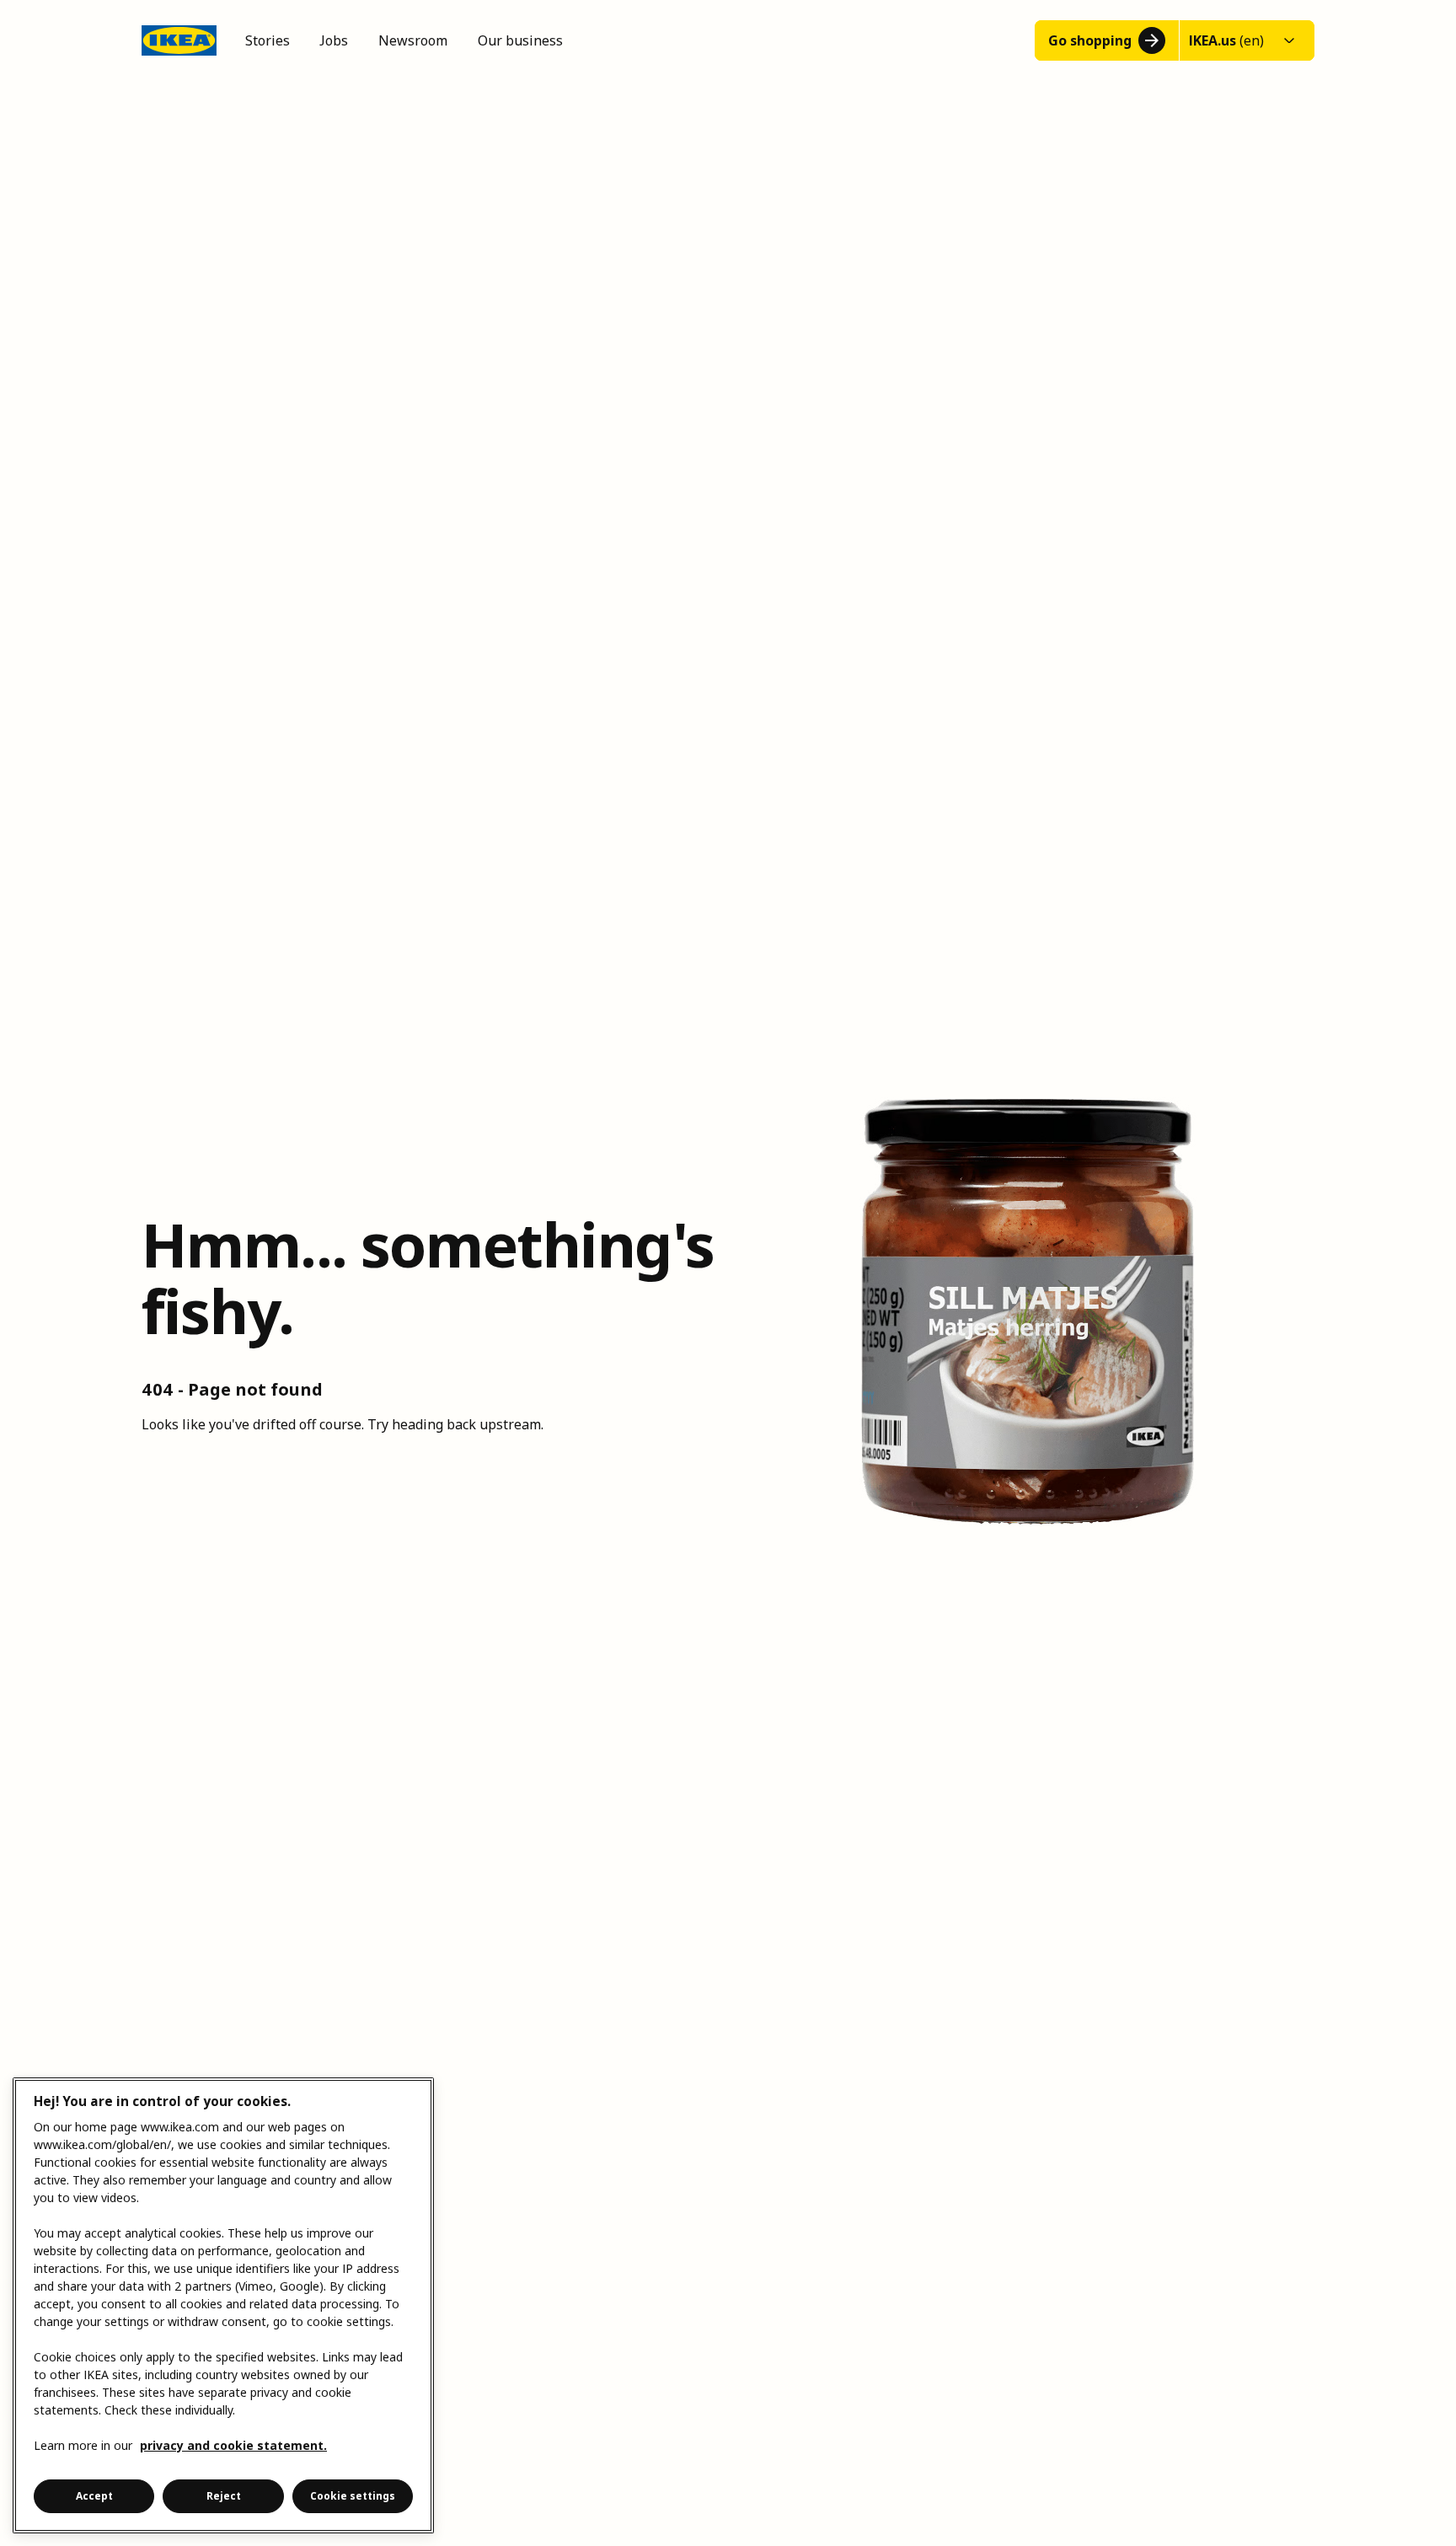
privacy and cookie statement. (233, 2445)
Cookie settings (353, 2496)
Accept (94, 2496)
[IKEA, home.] (179, 40)
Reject (224, 2496)
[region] (223, 2305)
